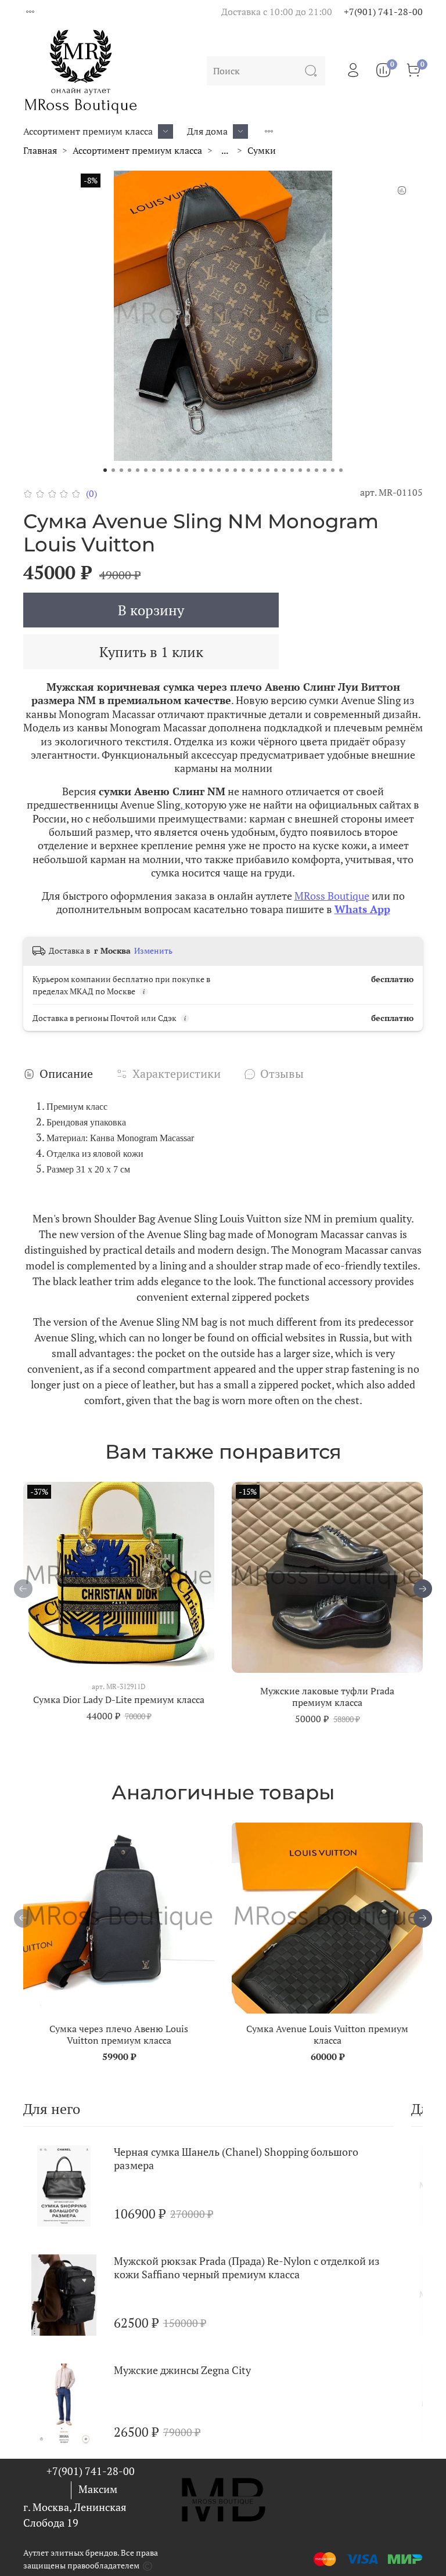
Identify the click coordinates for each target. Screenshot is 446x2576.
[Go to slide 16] (227, 470)
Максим (98, 2489)
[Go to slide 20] (260, 470)
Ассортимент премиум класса (88, 131)
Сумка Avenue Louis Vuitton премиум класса (327, 2034)
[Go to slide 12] (195, 470)
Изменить (153, 951)
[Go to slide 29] (333, 470)
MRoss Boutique (332, 896)
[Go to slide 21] (268, 470)
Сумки (262, 150)
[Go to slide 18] (243, 470)
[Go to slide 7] (154, 470)
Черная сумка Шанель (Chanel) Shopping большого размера (236, 2158)
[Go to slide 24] (292, 470)
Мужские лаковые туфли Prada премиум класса (327, 1697)
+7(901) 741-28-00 (383, 12)
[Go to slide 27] (316, 470)
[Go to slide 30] (341, 470)
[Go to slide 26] (308, 470)
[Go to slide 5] (138, 470)
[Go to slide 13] (203, 470)
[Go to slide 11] (186, 470)
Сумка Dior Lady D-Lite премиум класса (119, 1700)
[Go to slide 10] (178, 470)
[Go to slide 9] (170, 470)
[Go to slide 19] (251, 470)
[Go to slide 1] (105, 470)
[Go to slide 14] (211, 470)
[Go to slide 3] (121, 470)
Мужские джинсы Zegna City (182, 2370)
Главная (40, 150)
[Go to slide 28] (325, 470)
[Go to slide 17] (235, 470)
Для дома (207, 131)
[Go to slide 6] (146, 470)
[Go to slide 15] (219, 470)
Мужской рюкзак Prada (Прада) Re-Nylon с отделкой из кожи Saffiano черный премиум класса (247, 2267)
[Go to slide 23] (284, 470)
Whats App (362, 909)
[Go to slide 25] (300, 470)
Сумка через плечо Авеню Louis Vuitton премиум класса (119, 2034)
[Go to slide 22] (276, 470)
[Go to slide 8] (162, 470)
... (225, 150)
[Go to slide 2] (113, 470)
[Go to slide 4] (130, 470)
